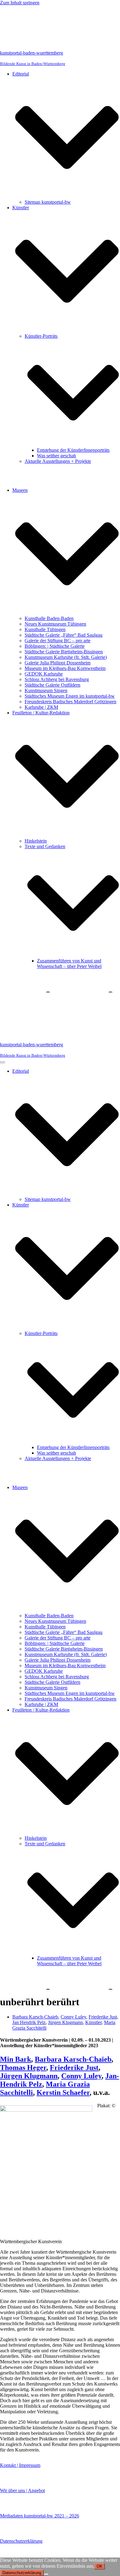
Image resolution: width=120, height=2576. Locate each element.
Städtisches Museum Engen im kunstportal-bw (70, 696)
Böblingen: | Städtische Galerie (55, 646)
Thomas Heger (23, 2068)
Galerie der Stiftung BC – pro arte (58, 641)
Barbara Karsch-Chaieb (35, 2017)
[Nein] (46, 2574)
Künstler (93, 2022)
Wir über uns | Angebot (22, 2490)
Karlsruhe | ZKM (41, 707)
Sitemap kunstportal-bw (48, 202)
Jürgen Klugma (25, 2076)
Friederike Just (103, 2017)
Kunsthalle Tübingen (45, 629)
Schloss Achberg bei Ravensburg (57, 679)
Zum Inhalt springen (20, 3)
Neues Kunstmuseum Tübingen (55, 624)
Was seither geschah (56, 456)
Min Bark (16, 2059)
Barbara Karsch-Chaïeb (73, 2059)
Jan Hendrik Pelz (29, 2022)
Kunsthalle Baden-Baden (49, 618)
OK (100, 2566)
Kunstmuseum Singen (46, 690)
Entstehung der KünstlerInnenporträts (73, 450)
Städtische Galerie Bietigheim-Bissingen (64, 652)
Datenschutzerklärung (21, 2541)
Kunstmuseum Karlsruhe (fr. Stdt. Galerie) (66, 657)
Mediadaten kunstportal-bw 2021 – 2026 (40, 2516)
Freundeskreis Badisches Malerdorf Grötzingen (70, 702)
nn (54, 2076)
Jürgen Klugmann (65, 2022)
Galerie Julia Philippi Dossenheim (58, 663)
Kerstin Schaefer (63, 2092)
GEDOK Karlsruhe (44, 674)
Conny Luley (73, 2017)
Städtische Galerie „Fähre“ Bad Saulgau (64, 635)
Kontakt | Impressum (20, 2465)
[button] (67, 138)
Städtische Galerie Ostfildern (52, 685)
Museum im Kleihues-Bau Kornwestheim (65, 668)
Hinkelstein (36, 841)
